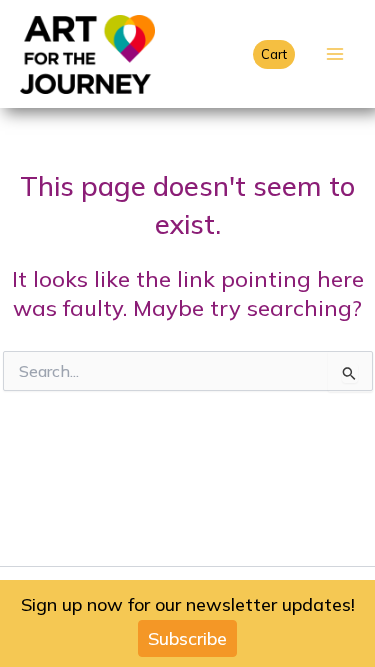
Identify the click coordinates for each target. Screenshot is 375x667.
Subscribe (187, 638)
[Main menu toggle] (335, 54)
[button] (274, 54)
